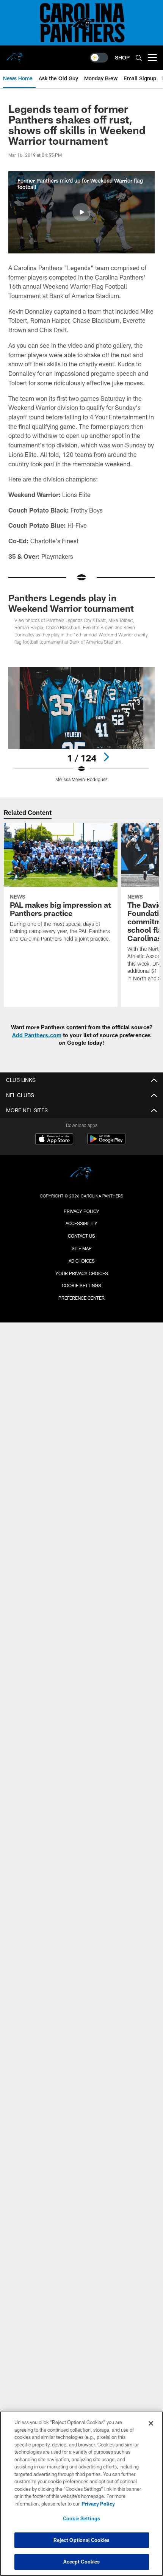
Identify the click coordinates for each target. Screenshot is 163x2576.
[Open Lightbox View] (81, 724)
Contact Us (81, 1236)
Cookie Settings (81, 1285)
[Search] (139, 58)
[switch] (99, 58)
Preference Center (81, 1298)
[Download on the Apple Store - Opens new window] (54, 1140)
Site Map (82, 1248)
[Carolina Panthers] (81, 1174)
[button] (81, 212)
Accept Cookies (82, 2562)
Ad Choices (82, 1261)
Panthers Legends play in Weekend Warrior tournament (71, 603)
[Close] (151, 2423)
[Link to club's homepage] (15, 55)
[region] (81, 2494)
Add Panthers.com (37, 1035)
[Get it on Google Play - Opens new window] (106, 1143)
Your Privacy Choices (82, 1273)
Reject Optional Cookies (82, 2540)
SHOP (122, 57)
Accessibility (81, 1223)
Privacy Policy (81, 1211)
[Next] (106, 757)
